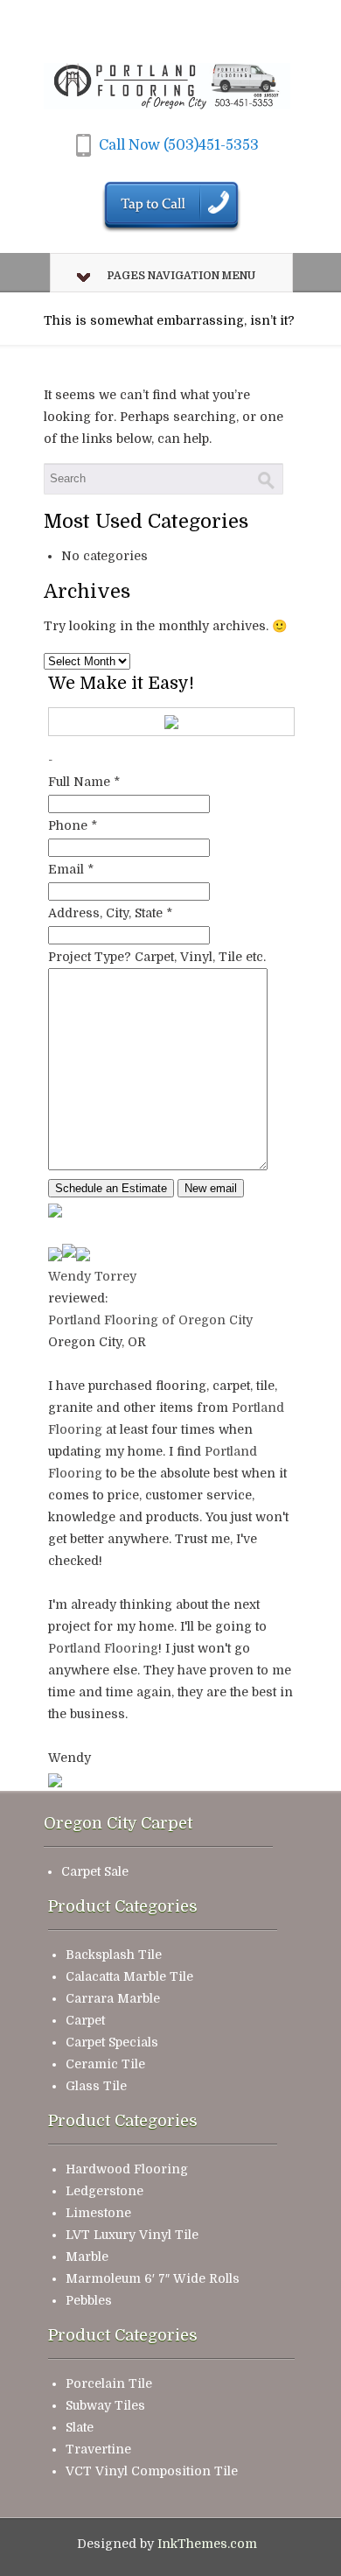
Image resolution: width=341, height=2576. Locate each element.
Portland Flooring (103, 1648)
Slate (80, 2427)
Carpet (85, 2020)
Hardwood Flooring (127, 2169)
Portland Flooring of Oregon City (150, 1320)
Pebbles (89, 2300)
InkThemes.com (207, 2544)
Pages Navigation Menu (181, 276)
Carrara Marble (113, 1998)
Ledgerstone (104, 2191)
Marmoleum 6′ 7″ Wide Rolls (153, 2278)
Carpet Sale (95, 1871)
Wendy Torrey (92, 1276)
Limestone (98, 2213)
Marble (87, 2257)
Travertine (98, 2449)
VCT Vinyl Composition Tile (152, 2471)
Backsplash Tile (114, 1955)
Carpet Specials (112, 2042)
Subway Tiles (105, 2405)
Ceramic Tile (105, 2064)
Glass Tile (96, 2086)
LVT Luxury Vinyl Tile (132, 2235)
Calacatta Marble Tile (129, 1976)
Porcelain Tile (109, 2383)
